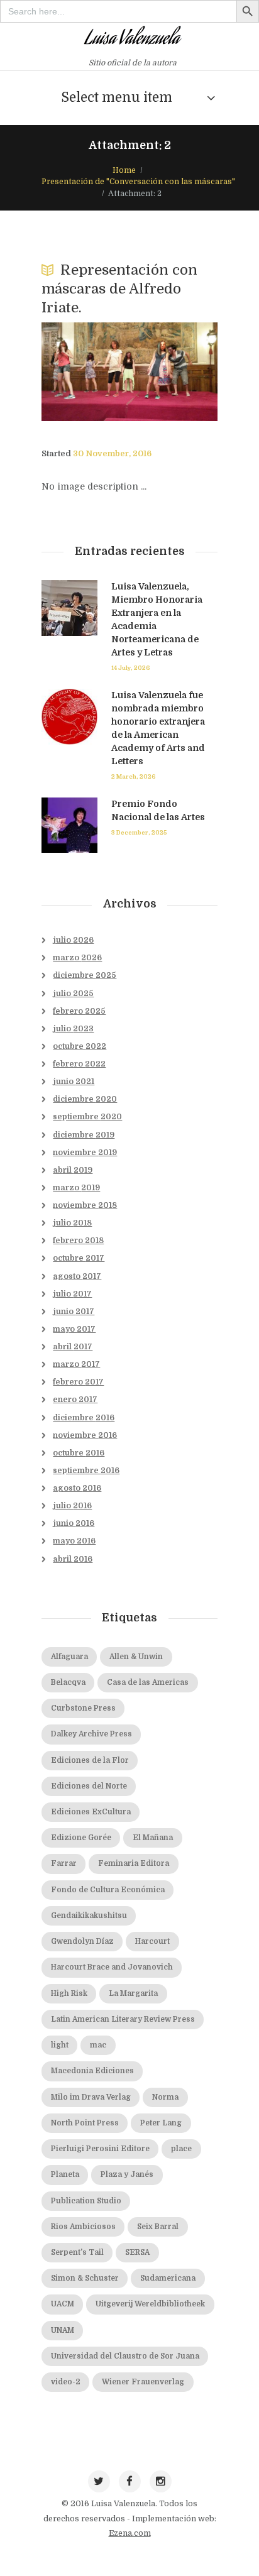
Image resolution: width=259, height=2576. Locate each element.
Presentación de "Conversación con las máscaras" (138, 182)
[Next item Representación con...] (174, 371)
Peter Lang (161, 2123)
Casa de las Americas (148, 1683)
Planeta (65, 2175)
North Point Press (85, 2123)
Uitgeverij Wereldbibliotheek (150, 2304)
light (60, 2045)
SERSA (137, 2253)
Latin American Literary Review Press (123, 2020)
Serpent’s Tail (77, 2253)
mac (98, 2045)
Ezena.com (130, 2533)
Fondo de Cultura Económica (108, 1890)
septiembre (87, 1117)
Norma (165, 2097)
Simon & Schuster (85, 2278)
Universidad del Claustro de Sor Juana (125, 2356)
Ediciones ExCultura (91, 1812)
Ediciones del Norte (89, 1786)
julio (73, 940)
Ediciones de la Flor (90, 1761)
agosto (77, 1276)
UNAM (63, 2331)
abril (73, 1170)
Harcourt (152, 1942)
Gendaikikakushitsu (89, 1916)
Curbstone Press (83, 1708)
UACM (63, 2304)
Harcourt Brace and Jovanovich (112, 1967)
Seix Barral (158, 2227)
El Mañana (153, 1838)
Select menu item (117, 97)
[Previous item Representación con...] (85, 371)
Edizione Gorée (81, 1838)
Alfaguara (69, 1657)
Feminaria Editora (134, 1864)
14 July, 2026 (131, 668)
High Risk (69, 1994)
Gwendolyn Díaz (82, 1942)
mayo (74, 1329)
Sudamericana (168, 2278)
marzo (77, 958)
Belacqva (68, 1683)
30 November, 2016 (112, 454)
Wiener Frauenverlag (143, 2382)
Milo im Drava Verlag (91, 2097)
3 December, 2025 (139, 832)
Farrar (64, 1864)
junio (74, 1082)
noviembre (85, 1153)
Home (124, 170)
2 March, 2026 (134, 776)
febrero (79, 1011)
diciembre (85, 975)
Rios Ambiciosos (83, 2227)
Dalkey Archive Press (91, 1734)
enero (75, 1400)
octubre (80, 1046)
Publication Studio (86, 2201)
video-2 (66, 2382)
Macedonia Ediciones (92, 2071)
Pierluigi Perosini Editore (100, 2149)
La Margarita (133, 1994)
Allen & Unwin (136, 1657)
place (181, 2149)
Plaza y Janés (127, 2175)
